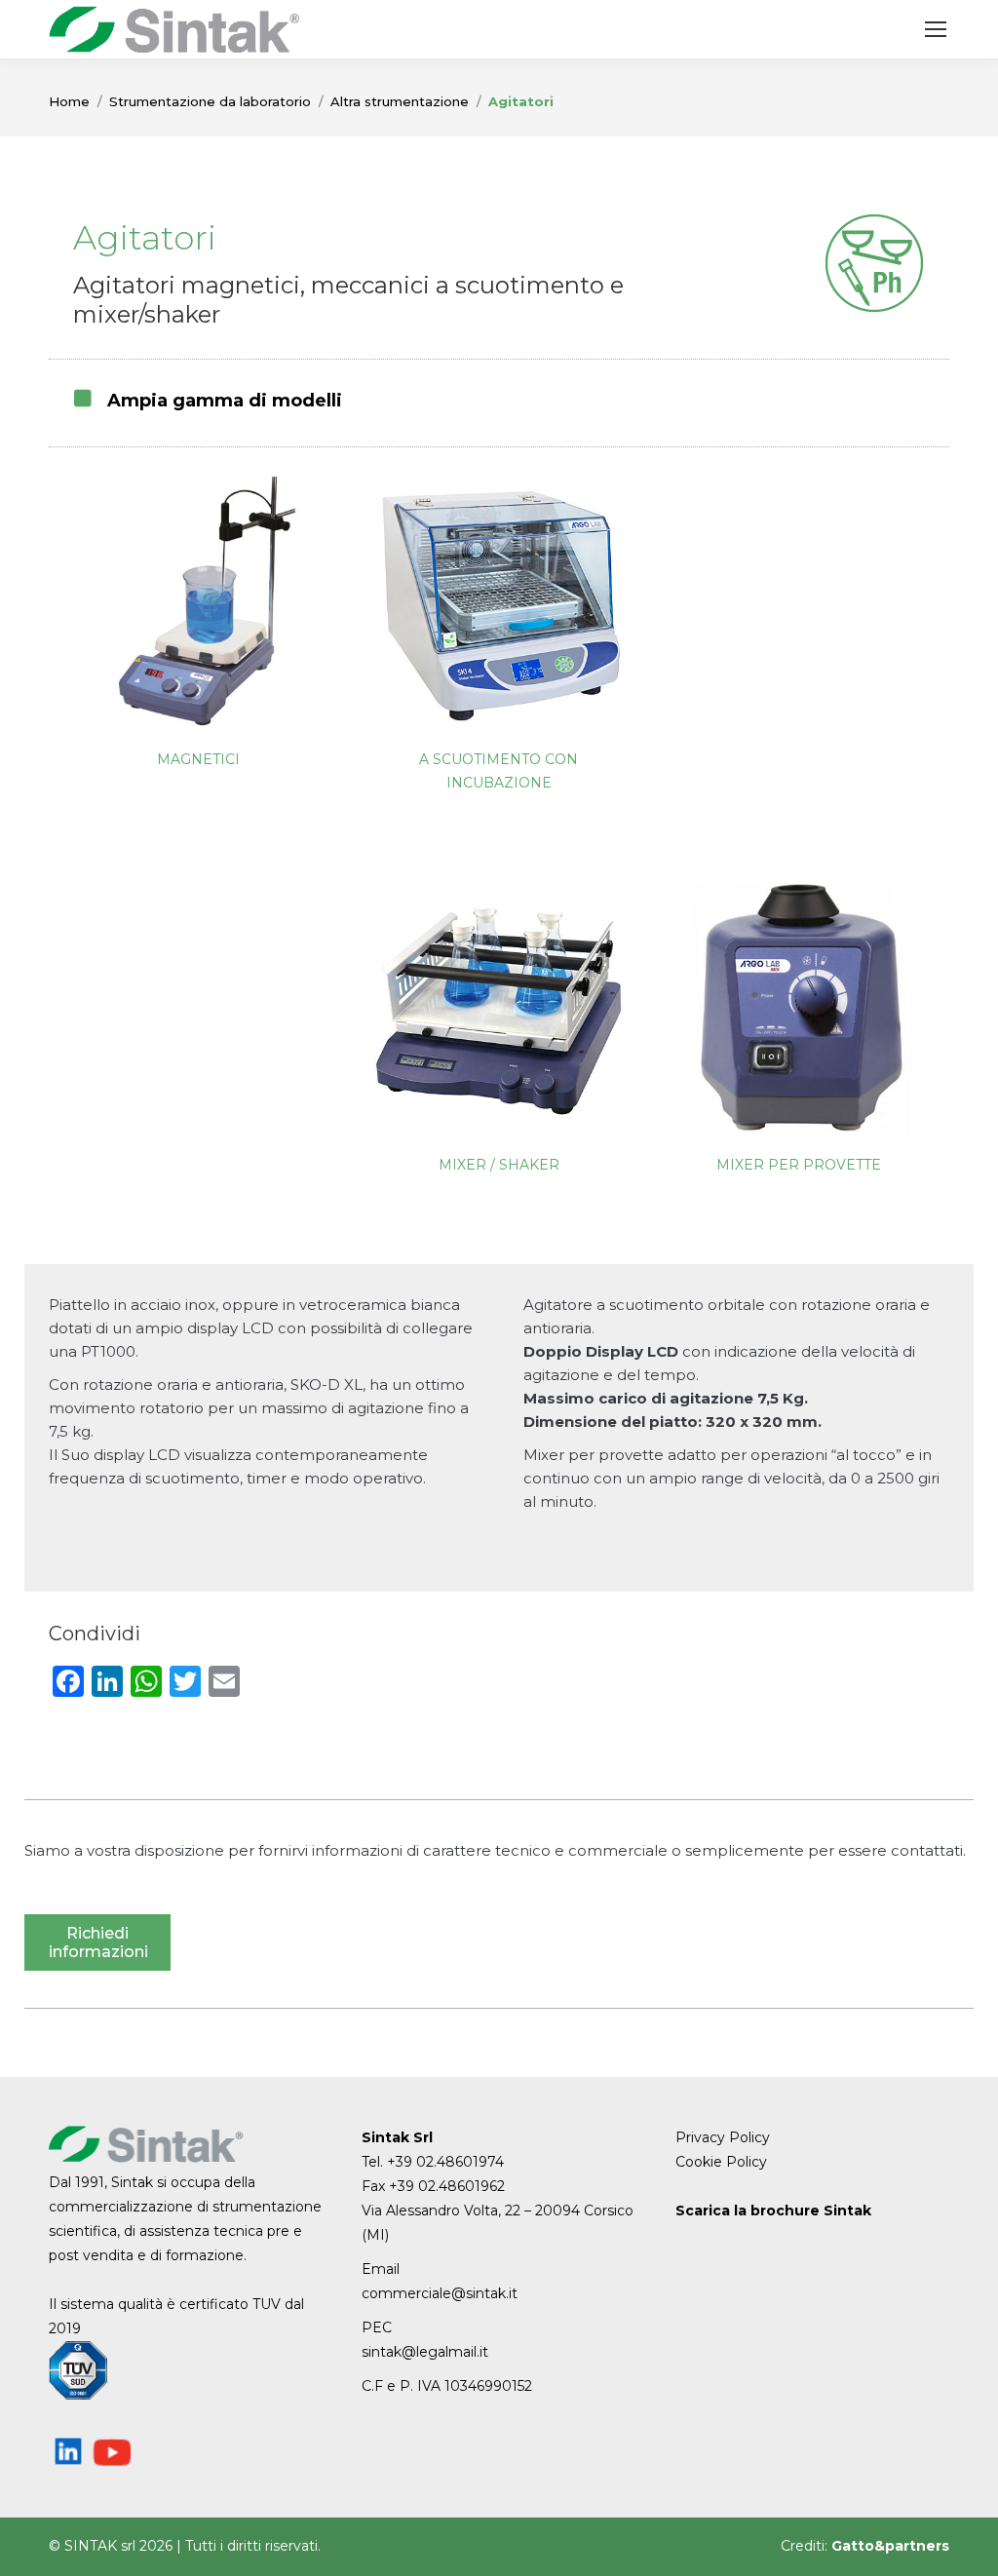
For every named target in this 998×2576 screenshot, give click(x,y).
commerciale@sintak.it (440, 2293)
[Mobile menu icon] (936, 29)
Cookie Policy (721, 2162)
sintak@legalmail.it (425, 2352)
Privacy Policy (723, 2137)
